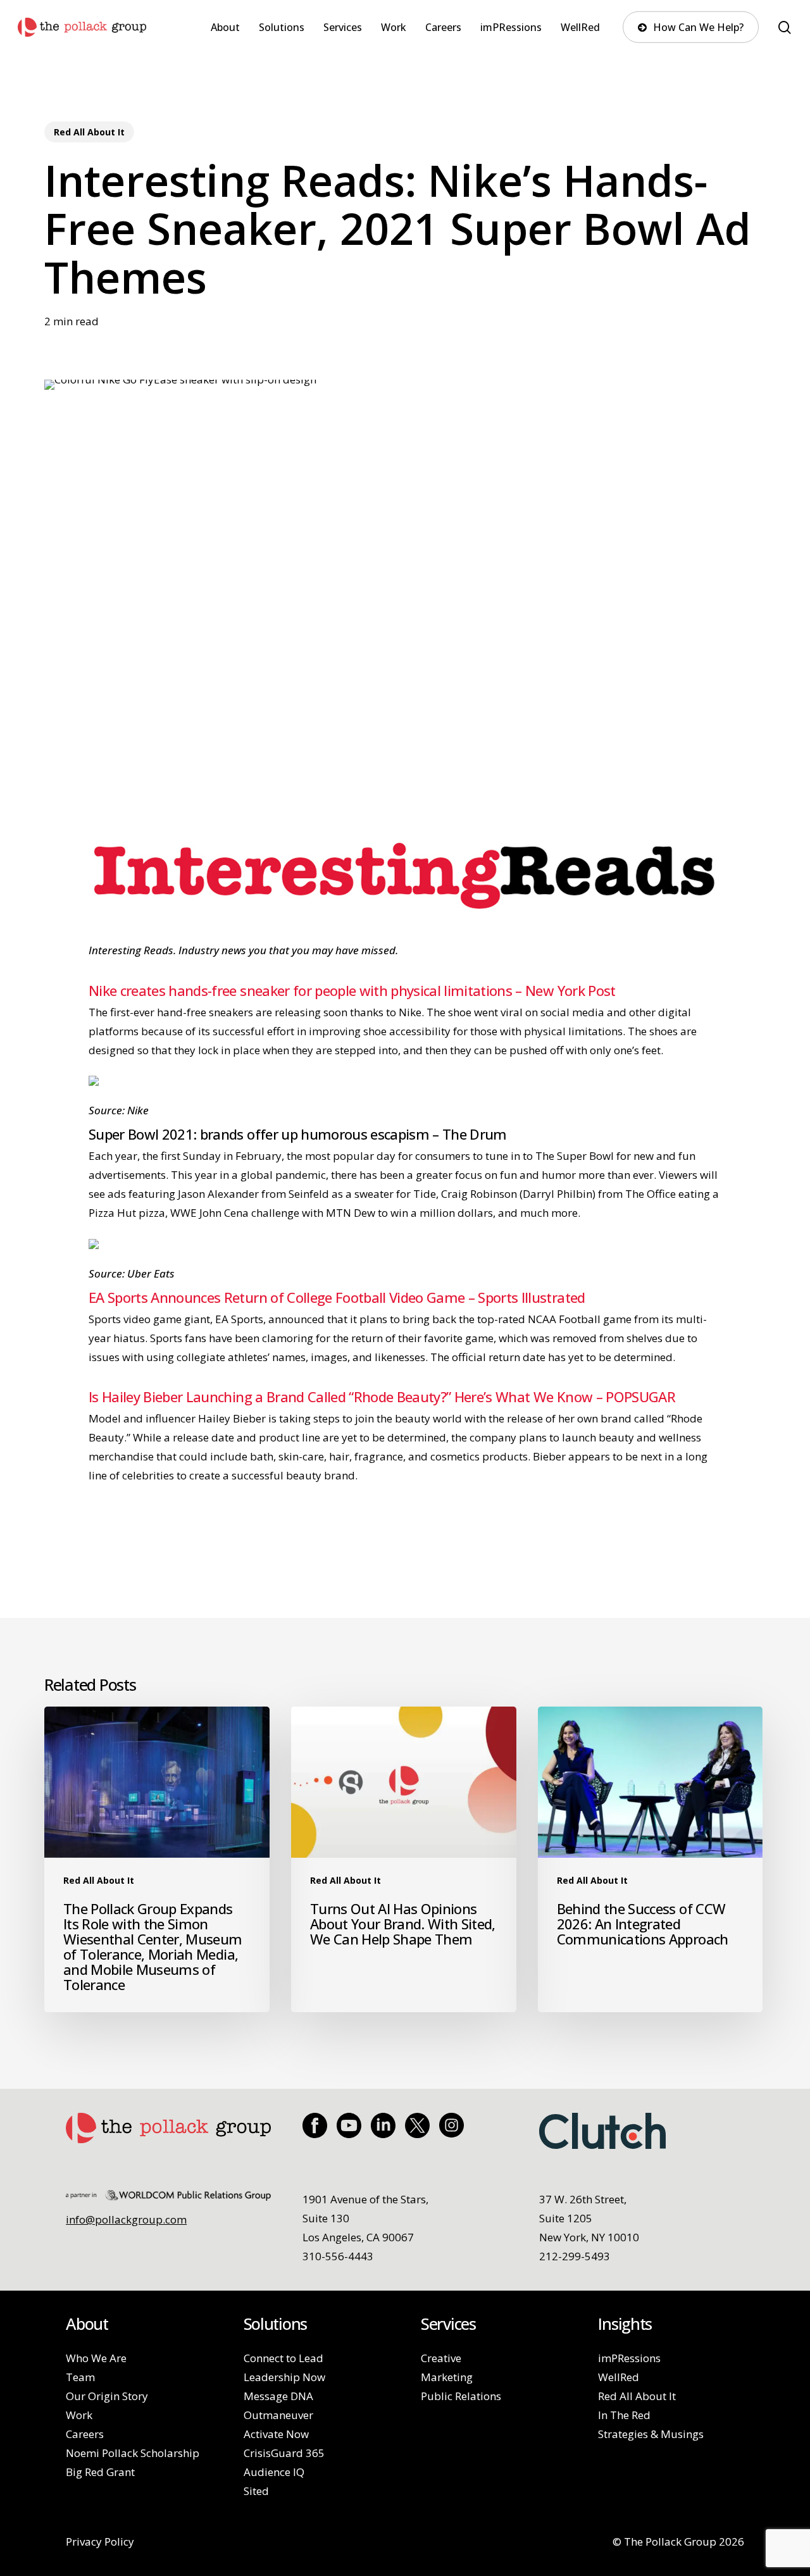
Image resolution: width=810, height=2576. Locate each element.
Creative (441, 2358)
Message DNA (278, 2396)
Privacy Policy (100, 2542)
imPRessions (629, 2358)
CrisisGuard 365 (284, 2453)
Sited (256, 2491)
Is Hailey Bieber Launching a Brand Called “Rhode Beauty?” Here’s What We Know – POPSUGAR (382, 1397)
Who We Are (96, 2358)
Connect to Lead (283, 2358)
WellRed (619, 2377)
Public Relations (461, 2396)
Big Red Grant (100, 2472)
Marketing (447, 2377)
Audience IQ (274, 2472)
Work (79, 2415)
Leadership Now (284, 2377)
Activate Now (276, 2434)
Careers (85, 2434)
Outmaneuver (278, 2415)
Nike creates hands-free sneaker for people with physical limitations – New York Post (352, 990)
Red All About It (89, 132)
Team (80, 2377)
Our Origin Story (107, 2396)
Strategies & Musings (651, 2434)
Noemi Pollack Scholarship (133, 2453)
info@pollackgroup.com (126, 2219)
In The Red (624, 2415)
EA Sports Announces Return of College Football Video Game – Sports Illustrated (337, 1297)
